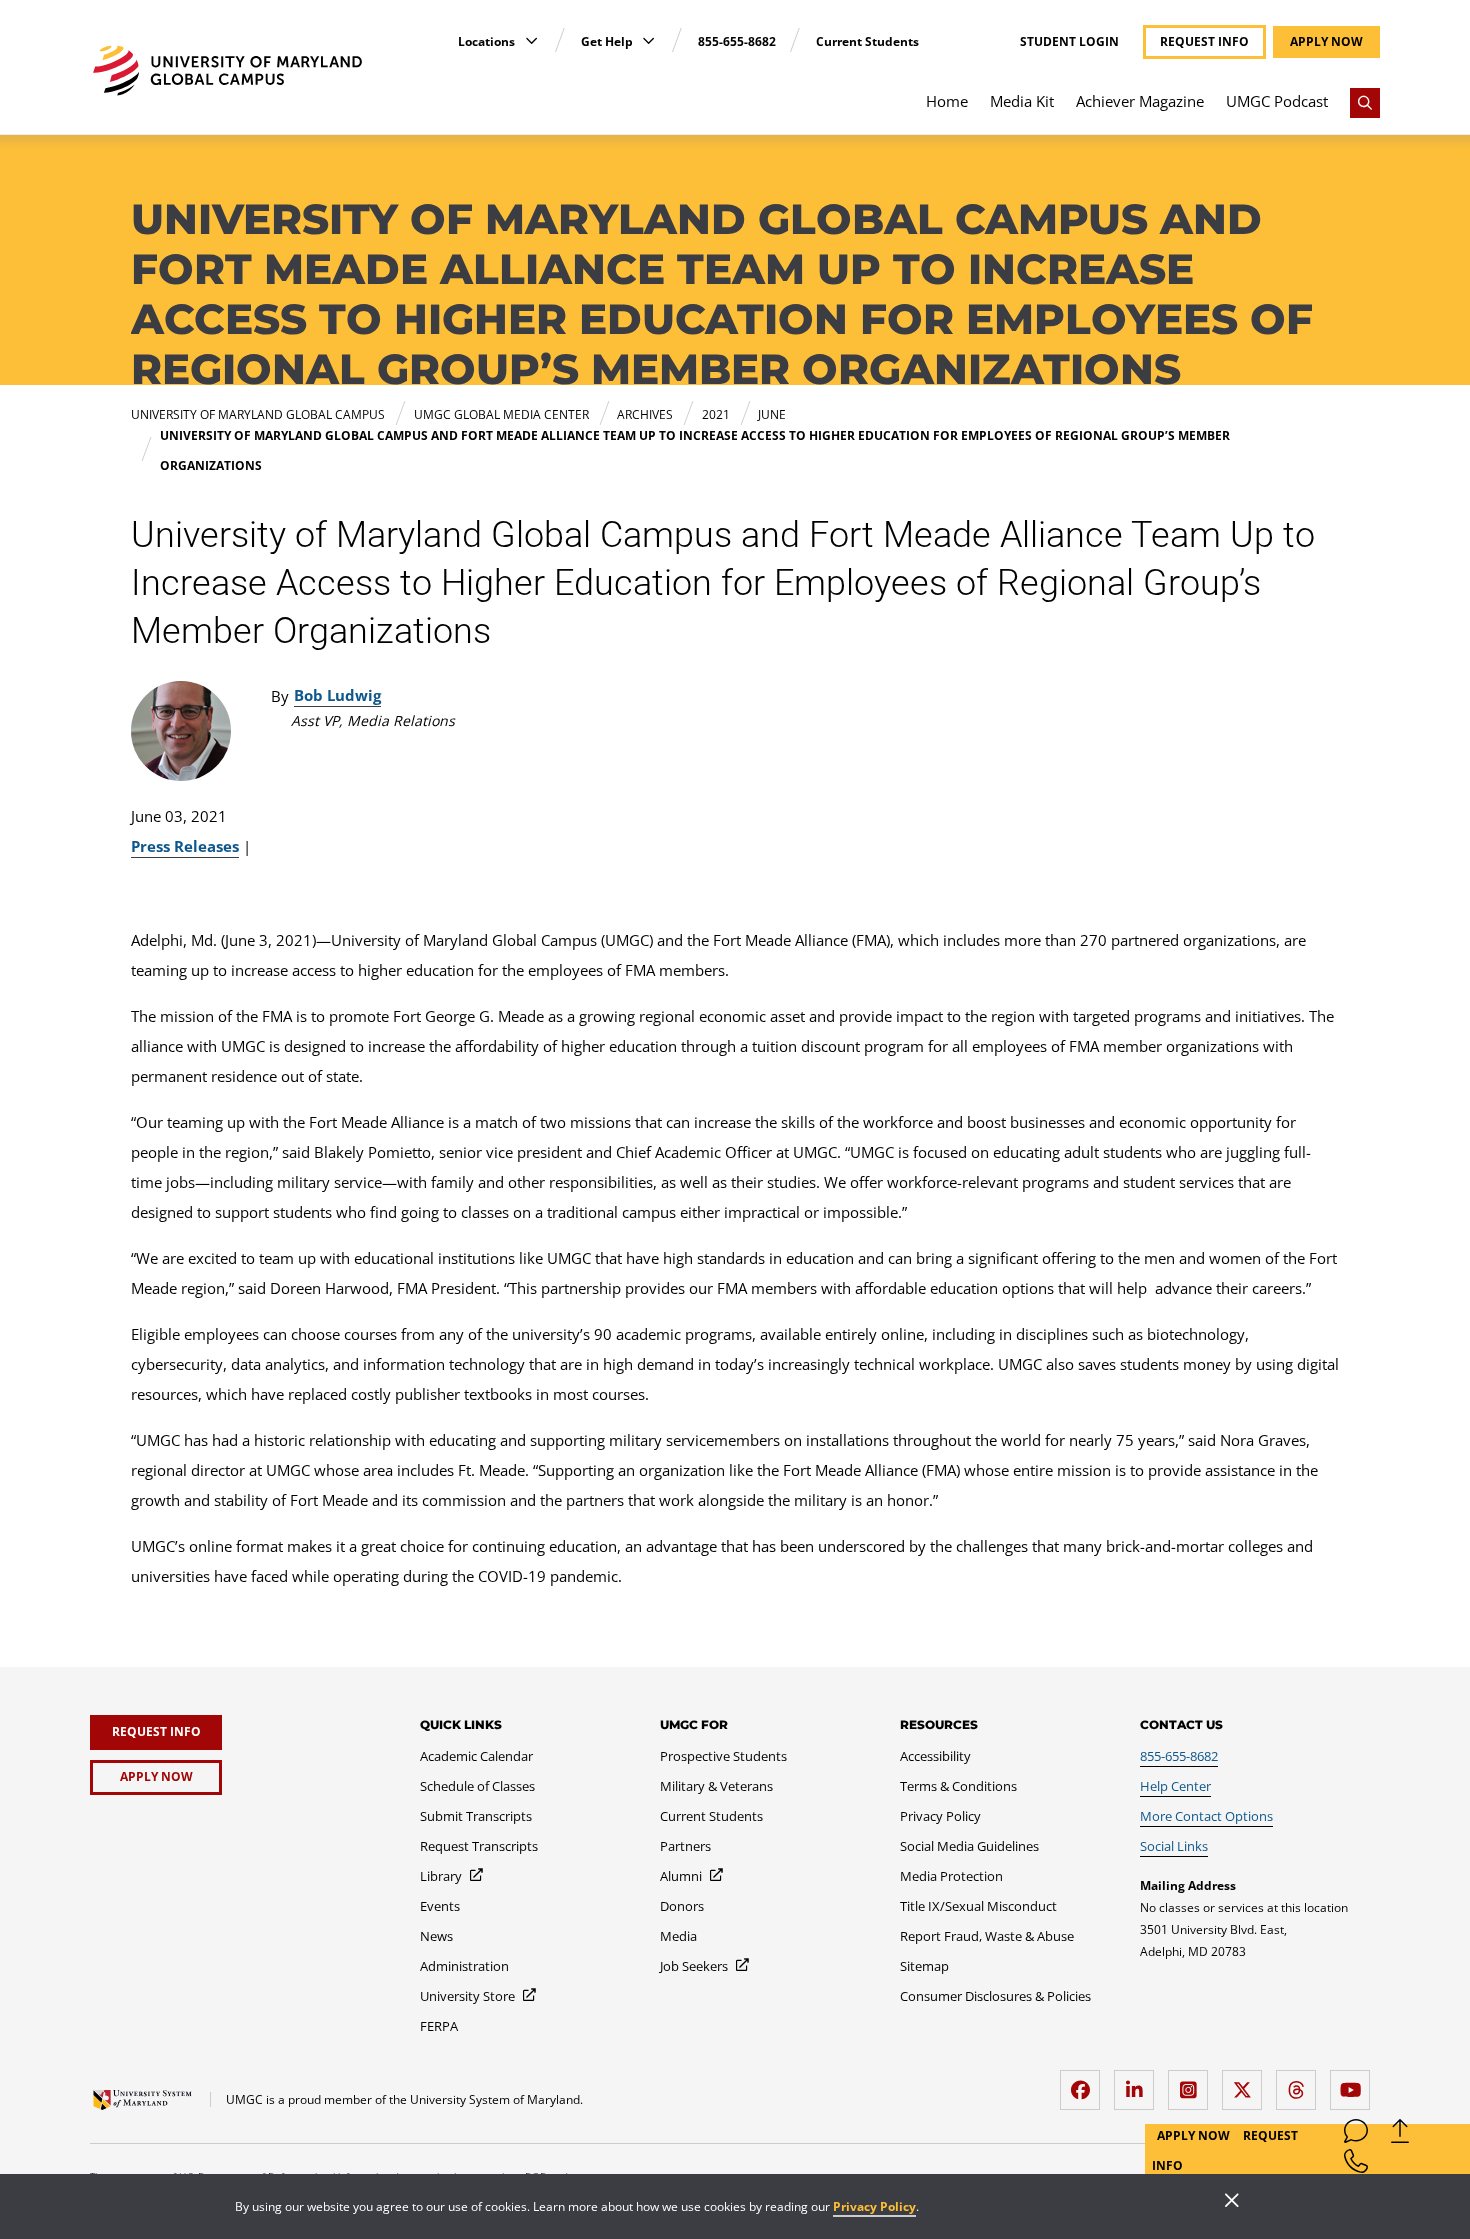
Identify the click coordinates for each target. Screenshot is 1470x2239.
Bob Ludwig (337, 695)
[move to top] (1400, 2135)
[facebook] (1085, 2082)
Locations (488, 41)
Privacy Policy (874, 2206)
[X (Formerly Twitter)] (1247, 2082)
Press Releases (185, 846)
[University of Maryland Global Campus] (227, 70)
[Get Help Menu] (648, 40)
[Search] (1365, 103)
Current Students (867, 41)
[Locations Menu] (531, 40)
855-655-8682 (737, 41)
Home (947, 101)
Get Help (608, 41)
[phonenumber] (1356, 2165)
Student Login (1069, 42)
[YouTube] (1355, 2082)
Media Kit (1022, 101)
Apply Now (1195, 2135)
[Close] (1232, 2202)
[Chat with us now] (1356, 2135)
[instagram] (1193, 2082)
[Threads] (1301, 2082)
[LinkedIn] (1139, 2082)
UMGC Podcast (1277, 101)
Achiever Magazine (1140, 101)
